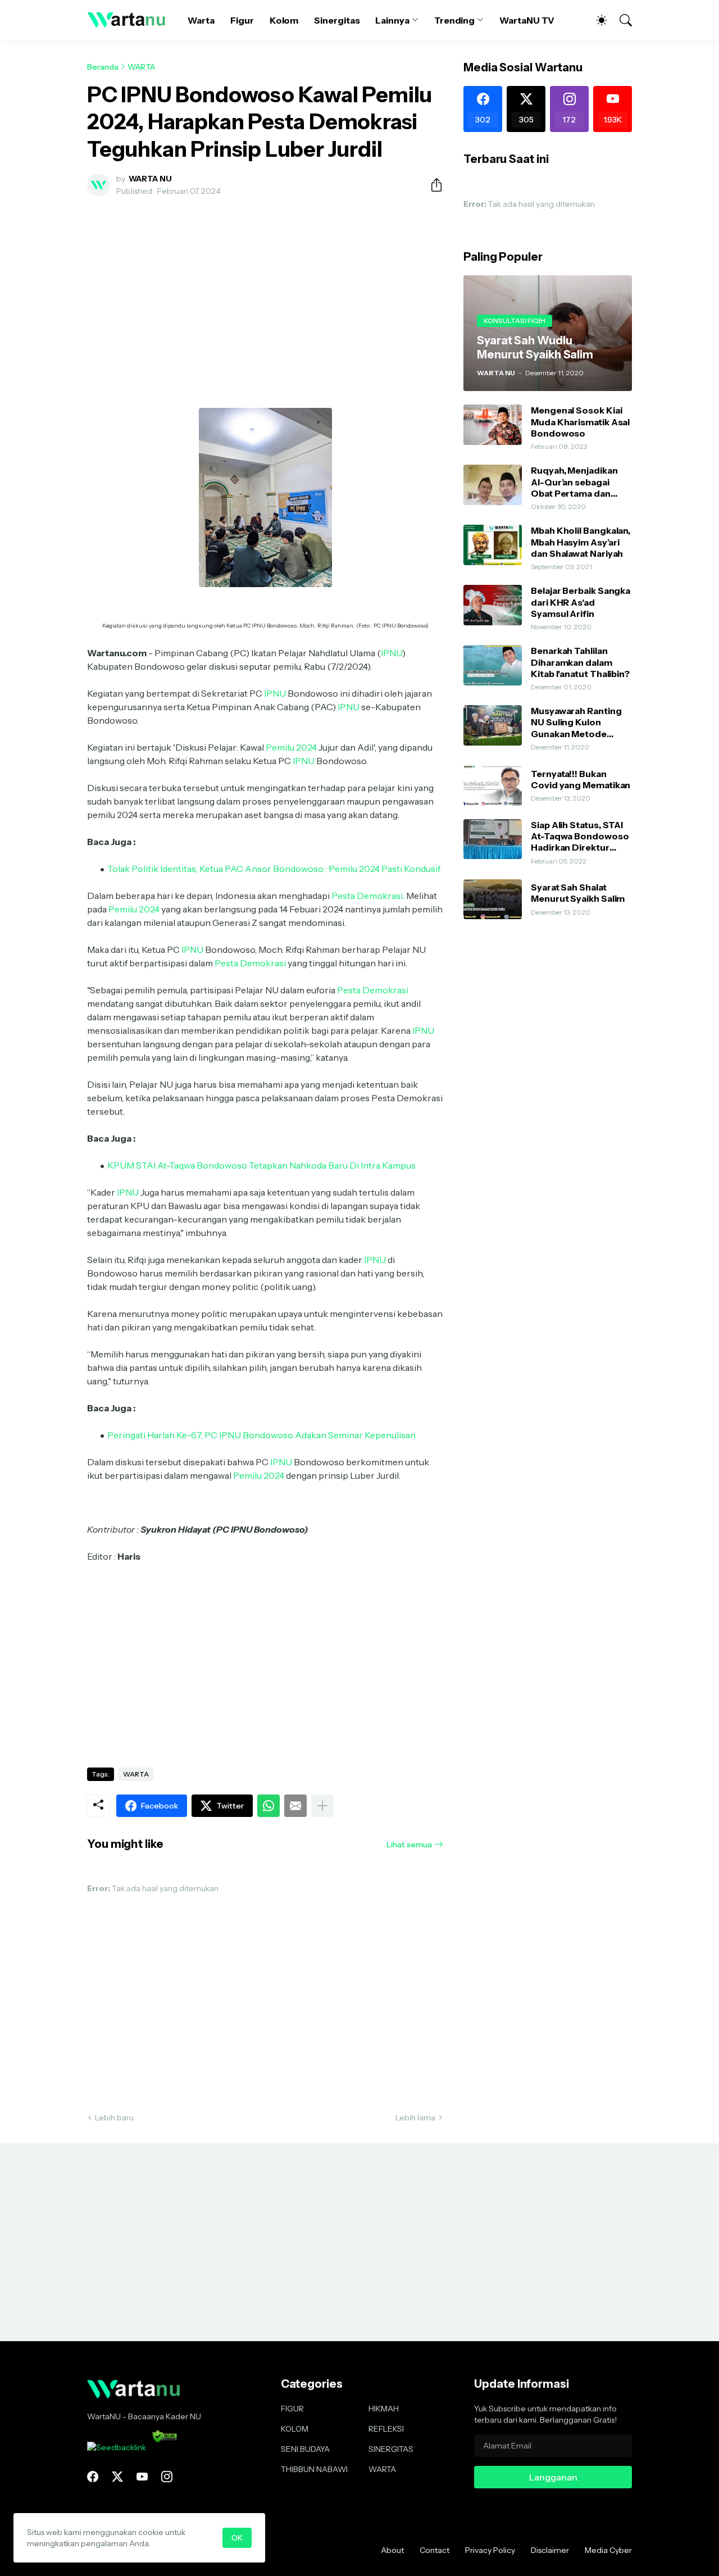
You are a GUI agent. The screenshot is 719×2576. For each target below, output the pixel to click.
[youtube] (142, 2477)
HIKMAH (384, 2409)
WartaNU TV (527, 20)
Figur (242, 20)
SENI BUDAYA (305, 2449)
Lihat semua (409, 1844)
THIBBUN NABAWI (314, 2469)
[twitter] (117, 2477)
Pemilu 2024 (291, 747)
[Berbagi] (432, 185)
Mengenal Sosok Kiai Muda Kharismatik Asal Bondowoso (580, 422)
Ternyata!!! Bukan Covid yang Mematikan (581, 779)
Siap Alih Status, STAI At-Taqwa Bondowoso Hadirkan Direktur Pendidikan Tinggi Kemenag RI (580, 836)
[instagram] (167, 2477)
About (392, 2550)
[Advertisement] (265, 289)
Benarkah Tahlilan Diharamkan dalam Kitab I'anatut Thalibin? (580, 662)
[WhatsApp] (269, 1806)
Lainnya (392, 20)
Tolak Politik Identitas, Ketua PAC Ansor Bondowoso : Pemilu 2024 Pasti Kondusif (274, 869)
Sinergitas (337, 20)
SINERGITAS (391, 2449)
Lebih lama (415, 2118)
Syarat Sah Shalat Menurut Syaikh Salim (578, 893)
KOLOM (295, 2429)
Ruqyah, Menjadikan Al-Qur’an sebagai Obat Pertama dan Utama (574, 482)
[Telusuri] (621, 20)
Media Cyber (608, 2550)
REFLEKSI (386, 2429)
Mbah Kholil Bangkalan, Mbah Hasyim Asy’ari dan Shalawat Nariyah (581, 542)
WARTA (141, 67)
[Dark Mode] (596, 20)
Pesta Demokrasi (367, 896)
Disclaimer (550, 2550)
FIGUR (292, 2409)
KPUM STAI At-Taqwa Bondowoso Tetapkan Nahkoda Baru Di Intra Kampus (261, 1165)
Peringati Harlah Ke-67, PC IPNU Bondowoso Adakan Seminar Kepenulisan (261, 1435)
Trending (454, 20)
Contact (434, 2550)
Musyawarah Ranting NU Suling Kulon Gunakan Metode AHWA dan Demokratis (581, 722)
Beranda (103, 67)
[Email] (295, 1806)
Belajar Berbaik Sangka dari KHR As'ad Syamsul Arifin (581, 602)
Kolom (284, 20)
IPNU (392, 653)
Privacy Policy (490, 2550)
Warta (201, 20)
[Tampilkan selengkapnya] (322, 1806)
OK (237, 2538)
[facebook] (93, 2477)
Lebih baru (114, 2118)
